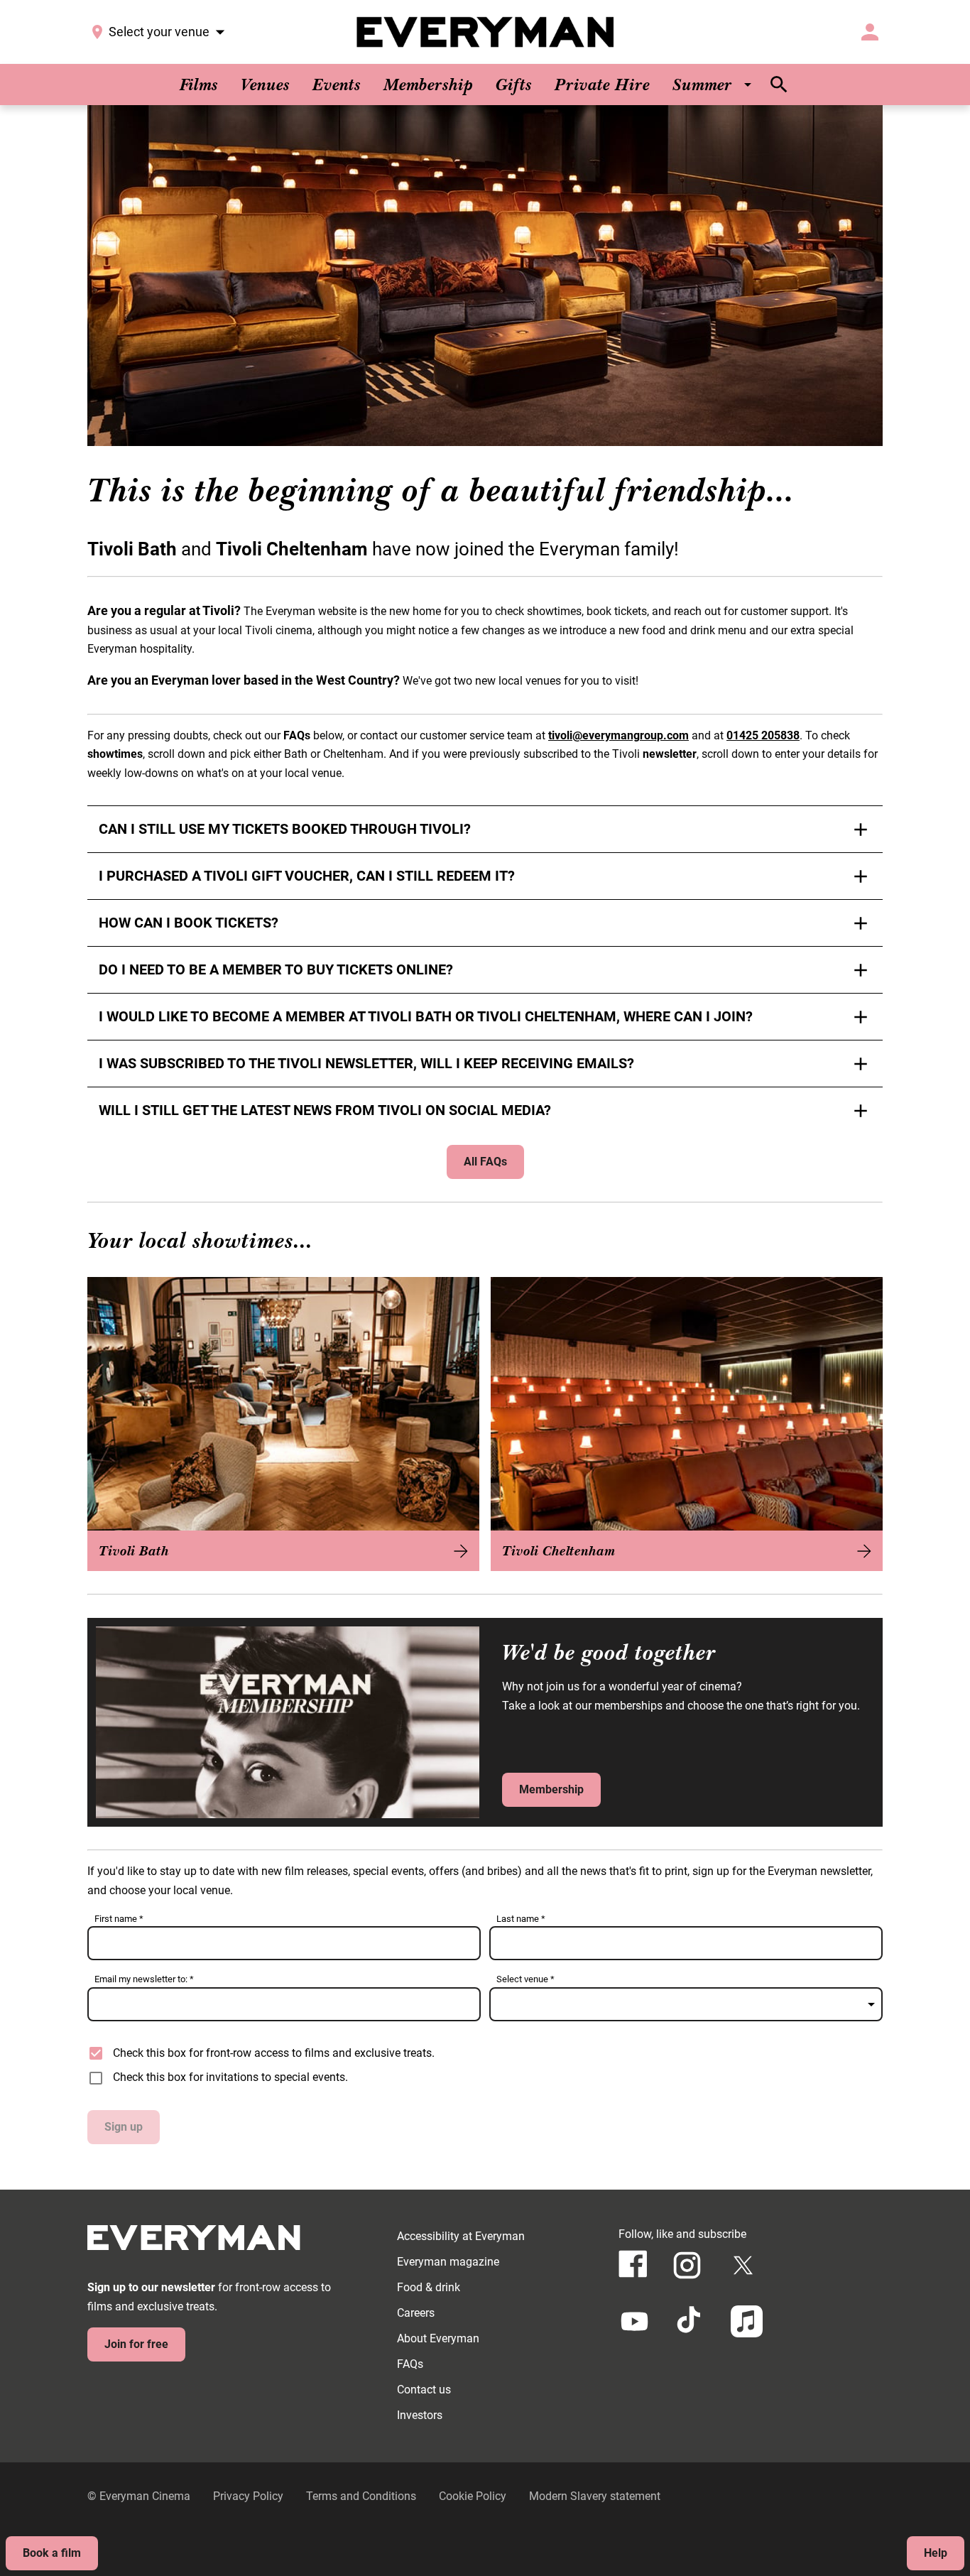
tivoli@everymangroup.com (618, 735)
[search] (779, 85)
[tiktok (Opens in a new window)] (691, 2321)
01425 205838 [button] (763, 735)
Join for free (136, 2344)
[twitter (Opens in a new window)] (743, 2265)
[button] (485, 276)
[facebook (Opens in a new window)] (633, 2264)
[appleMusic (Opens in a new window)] (747, 2321)
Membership (551, 1789)
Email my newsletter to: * (144, 1979)
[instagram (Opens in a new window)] (687, 2265)
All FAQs (485, 1162)
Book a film (52, 2553)
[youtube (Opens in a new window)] (634, 2321)
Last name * (521, 1919)
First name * (119, 1919)
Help (936, 2553)
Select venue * (525, 1979)
